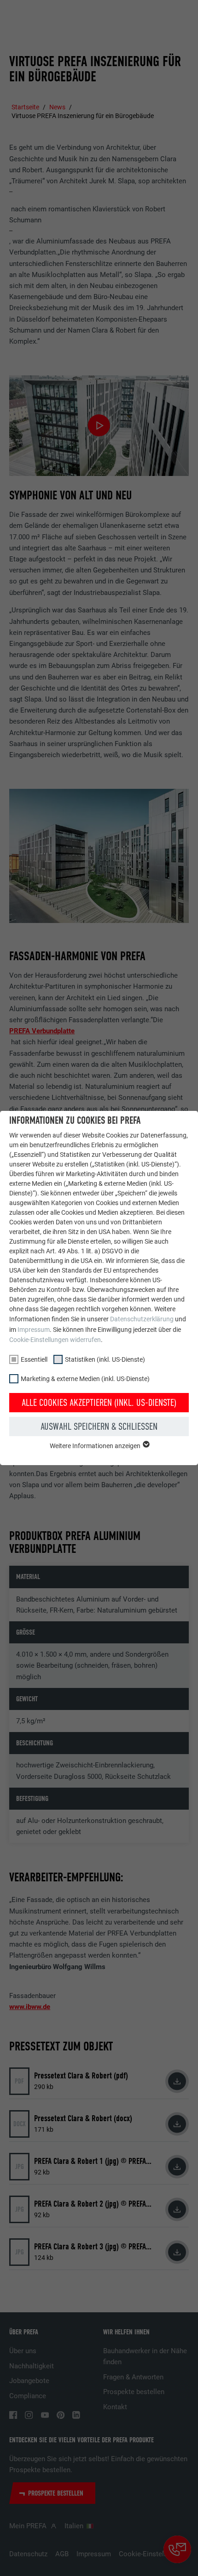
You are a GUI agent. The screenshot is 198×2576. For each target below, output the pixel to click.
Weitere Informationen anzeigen (96, 1446)
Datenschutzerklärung (142, 1319)
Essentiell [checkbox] (34, 1359)
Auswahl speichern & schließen (99, 1427)
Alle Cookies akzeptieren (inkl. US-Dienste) (99, 1403)
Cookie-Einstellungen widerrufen (55, 1340)
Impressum (34, 1330)
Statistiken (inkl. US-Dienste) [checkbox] (105, 1359)
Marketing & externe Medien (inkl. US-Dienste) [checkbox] (85, 1379)
